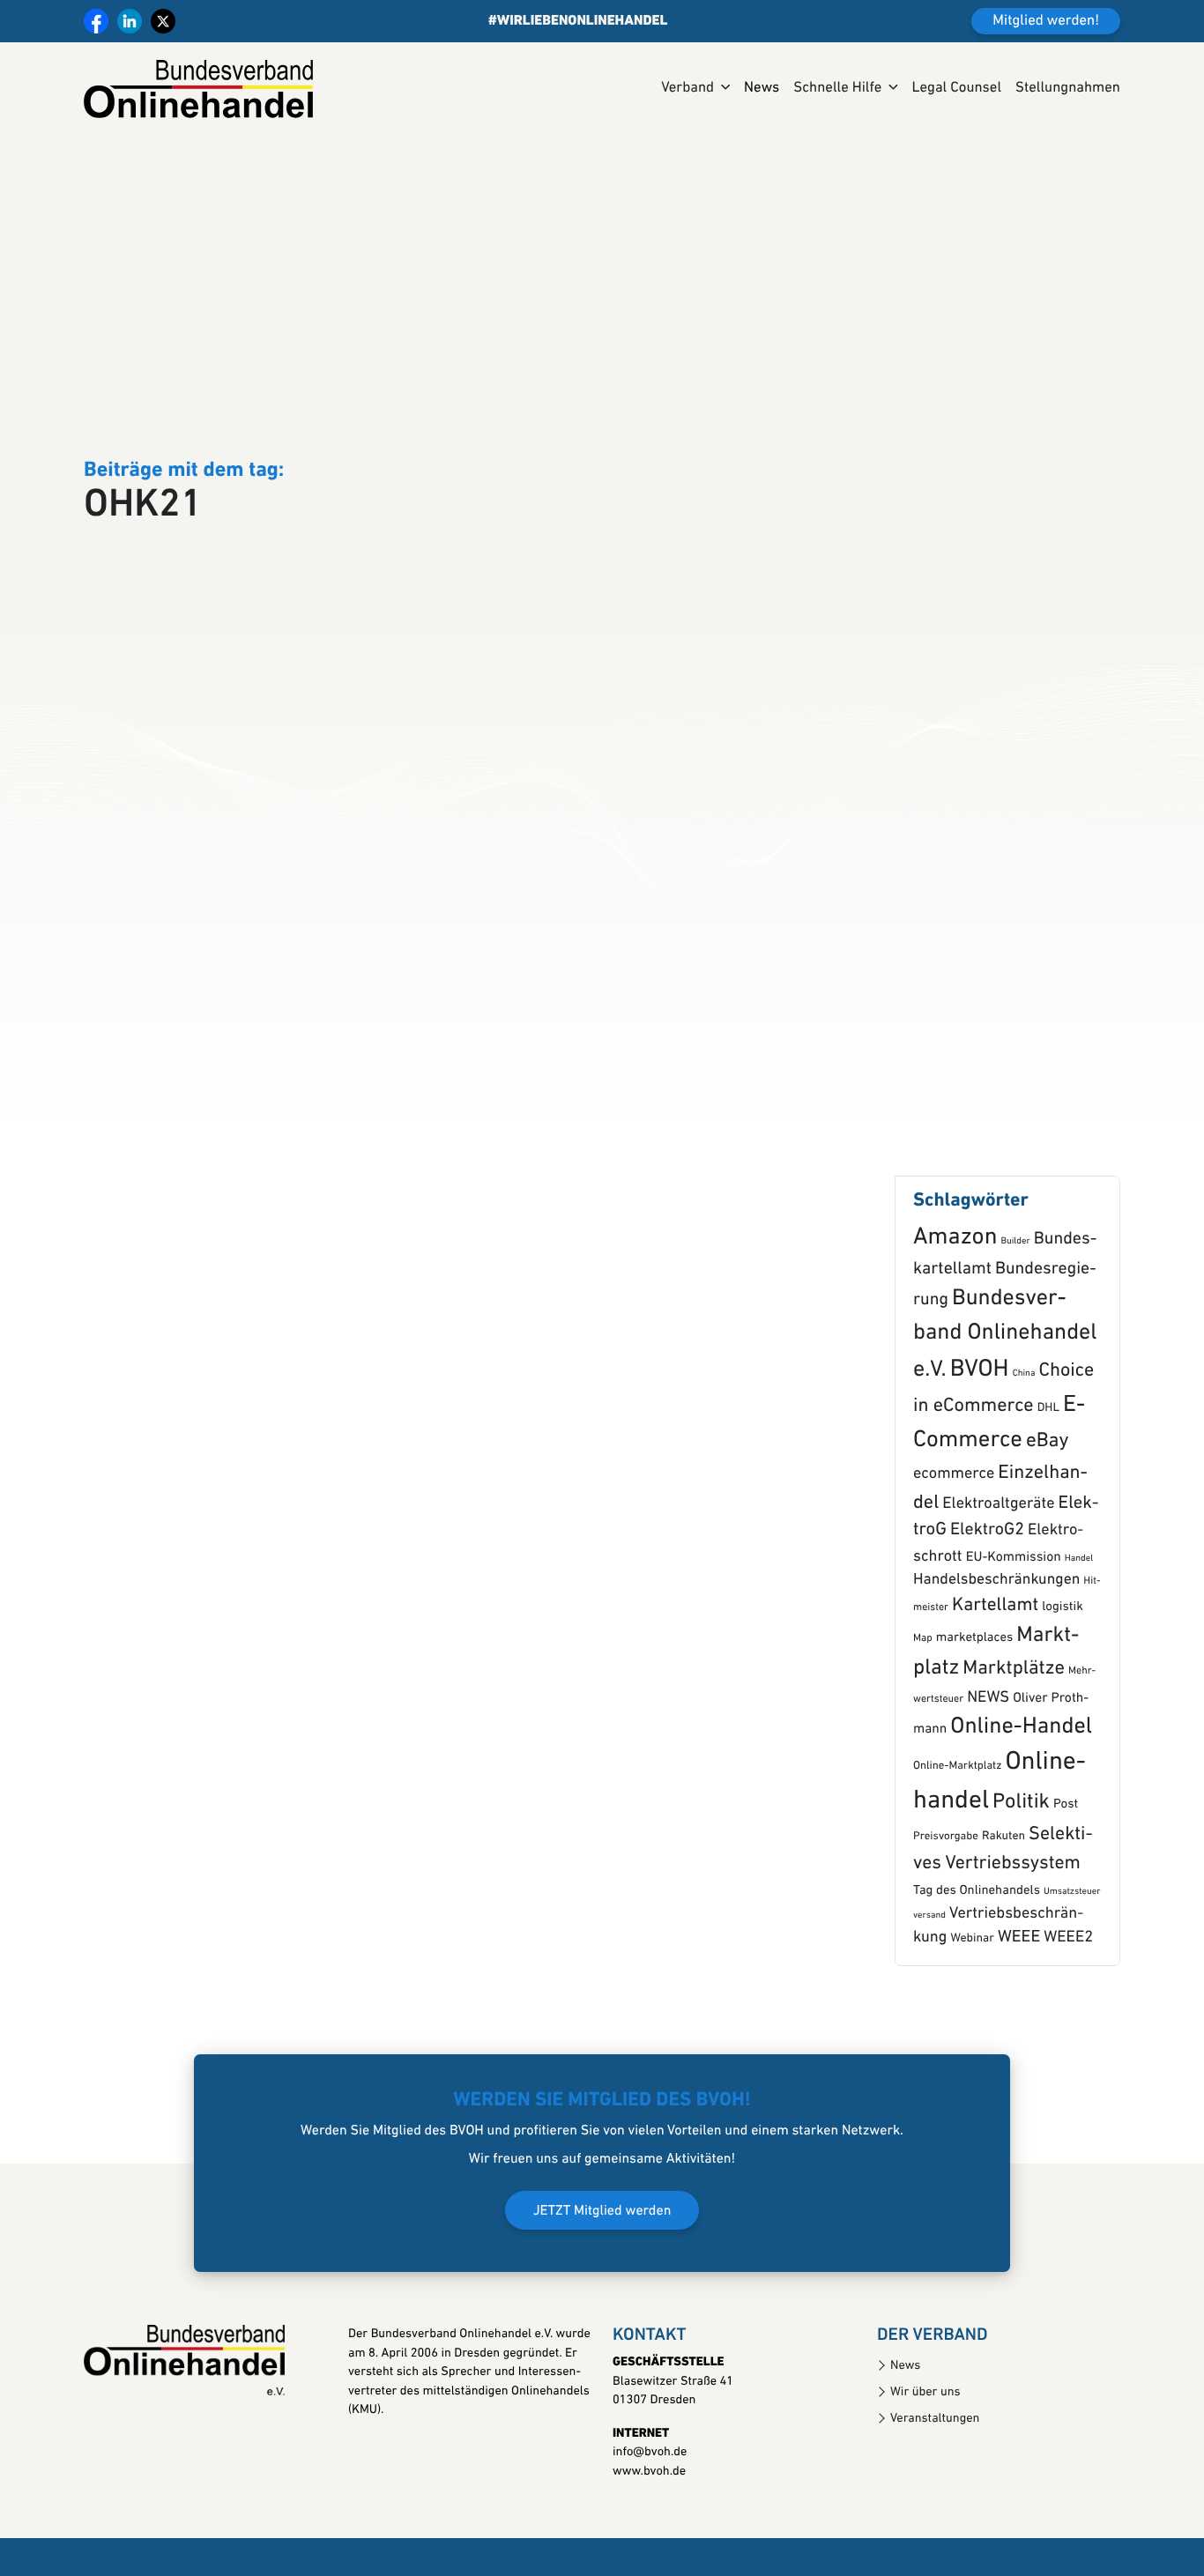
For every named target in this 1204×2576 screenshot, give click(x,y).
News (762, 89)
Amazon (955, 1316)
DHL (1048, 1487)
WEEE (1019, 2016)
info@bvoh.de (650, 2531)
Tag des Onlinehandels (977, 1968)
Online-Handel (1021, 1805)
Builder (1015, 1320)
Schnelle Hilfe (837, 89)
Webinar (972, 2018)
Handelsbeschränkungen (996, 1658)
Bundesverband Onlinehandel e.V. (1005, 1413)
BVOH (980, 1447)
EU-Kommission (1014, 1636)
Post (1066, 1883)
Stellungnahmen (1068, 89)
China (1024, 1451)
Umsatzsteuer (1072, 1969)
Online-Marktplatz (957, 1845)
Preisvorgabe (946, 1915)
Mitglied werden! (1046, 22)
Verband (687, 89)
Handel (1079, 1637)
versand (929, 1993)
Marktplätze (1014, 1747)
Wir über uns (925, 2470)
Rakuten (1003, 1915)
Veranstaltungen (935, 2496)
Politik (1021, 1881)
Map (923, 1717)
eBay (1048, 1520)
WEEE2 (1068, 2016)
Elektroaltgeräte (998, 1581)
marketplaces (974, 1716)
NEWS (988, 1775)
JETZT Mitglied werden (602, 2290)
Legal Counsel (956, 89)
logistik (1063, 1685)
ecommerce (954, 1552)
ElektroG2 (987, 1608)
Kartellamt (995, 1685)
